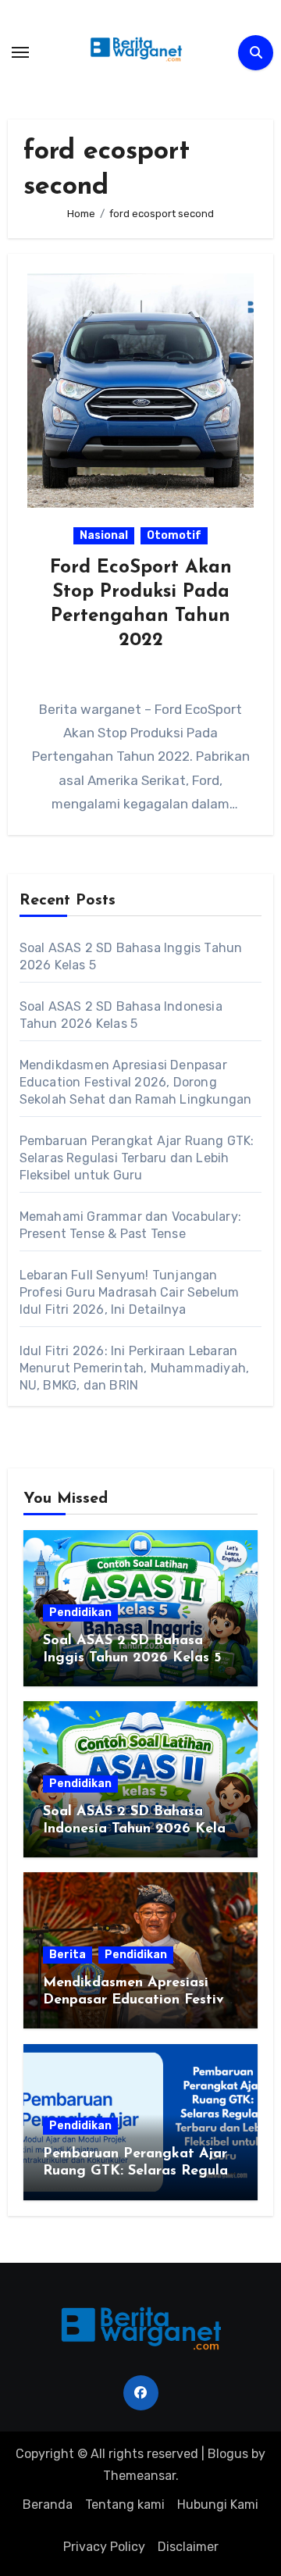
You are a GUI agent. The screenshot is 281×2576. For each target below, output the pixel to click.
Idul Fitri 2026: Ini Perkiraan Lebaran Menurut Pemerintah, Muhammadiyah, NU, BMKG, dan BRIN (135, 1368)
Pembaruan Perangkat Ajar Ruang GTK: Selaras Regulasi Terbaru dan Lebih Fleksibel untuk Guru (137, 1158)
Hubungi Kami (218, 2505)
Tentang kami (125, 2505)
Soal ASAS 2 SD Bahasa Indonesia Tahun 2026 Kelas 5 (137, 1829)
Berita (68, 1955)
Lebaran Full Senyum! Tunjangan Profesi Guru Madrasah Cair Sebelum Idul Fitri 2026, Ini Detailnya (130, 1292)
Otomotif (174, 535)
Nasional (104, 535)
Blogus (228, 2454)
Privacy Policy (104, 2547)
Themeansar (139, 2476)
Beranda (48, 2505)
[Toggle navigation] (20, 52)
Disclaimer (188, 2547)
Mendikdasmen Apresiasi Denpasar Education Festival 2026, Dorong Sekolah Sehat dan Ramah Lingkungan (136, 1082)
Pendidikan (80, 1613)
